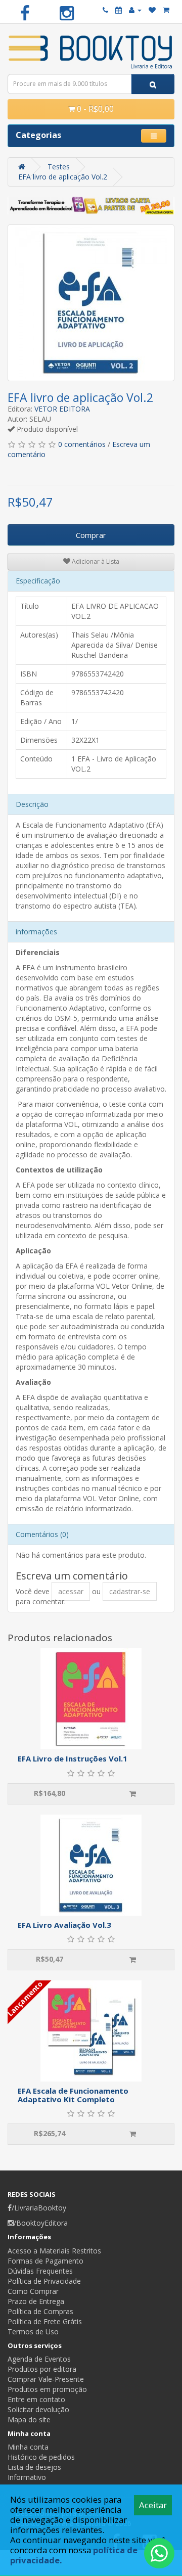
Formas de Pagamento (45, 2261)
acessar (71, 1591)
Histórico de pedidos (41, 2457)
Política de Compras (40, 2311)
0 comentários (82, 444)
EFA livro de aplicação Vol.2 (63, 177)
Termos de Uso (33, 2332)
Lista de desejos (34, 2467)
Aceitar (153, 2505)
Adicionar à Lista (95, 561)
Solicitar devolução (38, 2409)
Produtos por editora (42, 2369)
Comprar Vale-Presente (46, 2379)
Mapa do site (29, 2420)
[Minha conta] (135, 10)
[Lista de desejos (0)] (152, 10)
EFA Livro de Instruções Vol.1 (73, 1758)
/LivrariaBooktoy (39, 2208)
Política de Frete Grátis (45, 2321)
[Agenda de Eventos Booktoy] (119, 10)
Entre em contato (36, 2399)
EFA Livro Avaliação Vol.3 (64, 1925)
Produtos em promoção (47, 2389)
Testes (59, 167)
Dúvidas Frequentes (40, 2271)
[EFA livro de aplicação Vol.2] (91, 303)
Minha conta (28, 2447)
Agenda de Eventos (39, 2359)
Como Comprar (33, 2291)
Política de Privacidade (44, 2281)
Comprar (91, 535)
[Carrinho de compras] (166, 10)
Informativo (27, 2477)
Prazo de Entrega (36, 2301)
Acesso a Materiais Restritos (54, 2251)
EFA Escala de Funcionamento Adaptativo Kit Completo (73, 2095)
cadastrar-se (130, 1591)
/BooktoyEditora (41, 2223)
